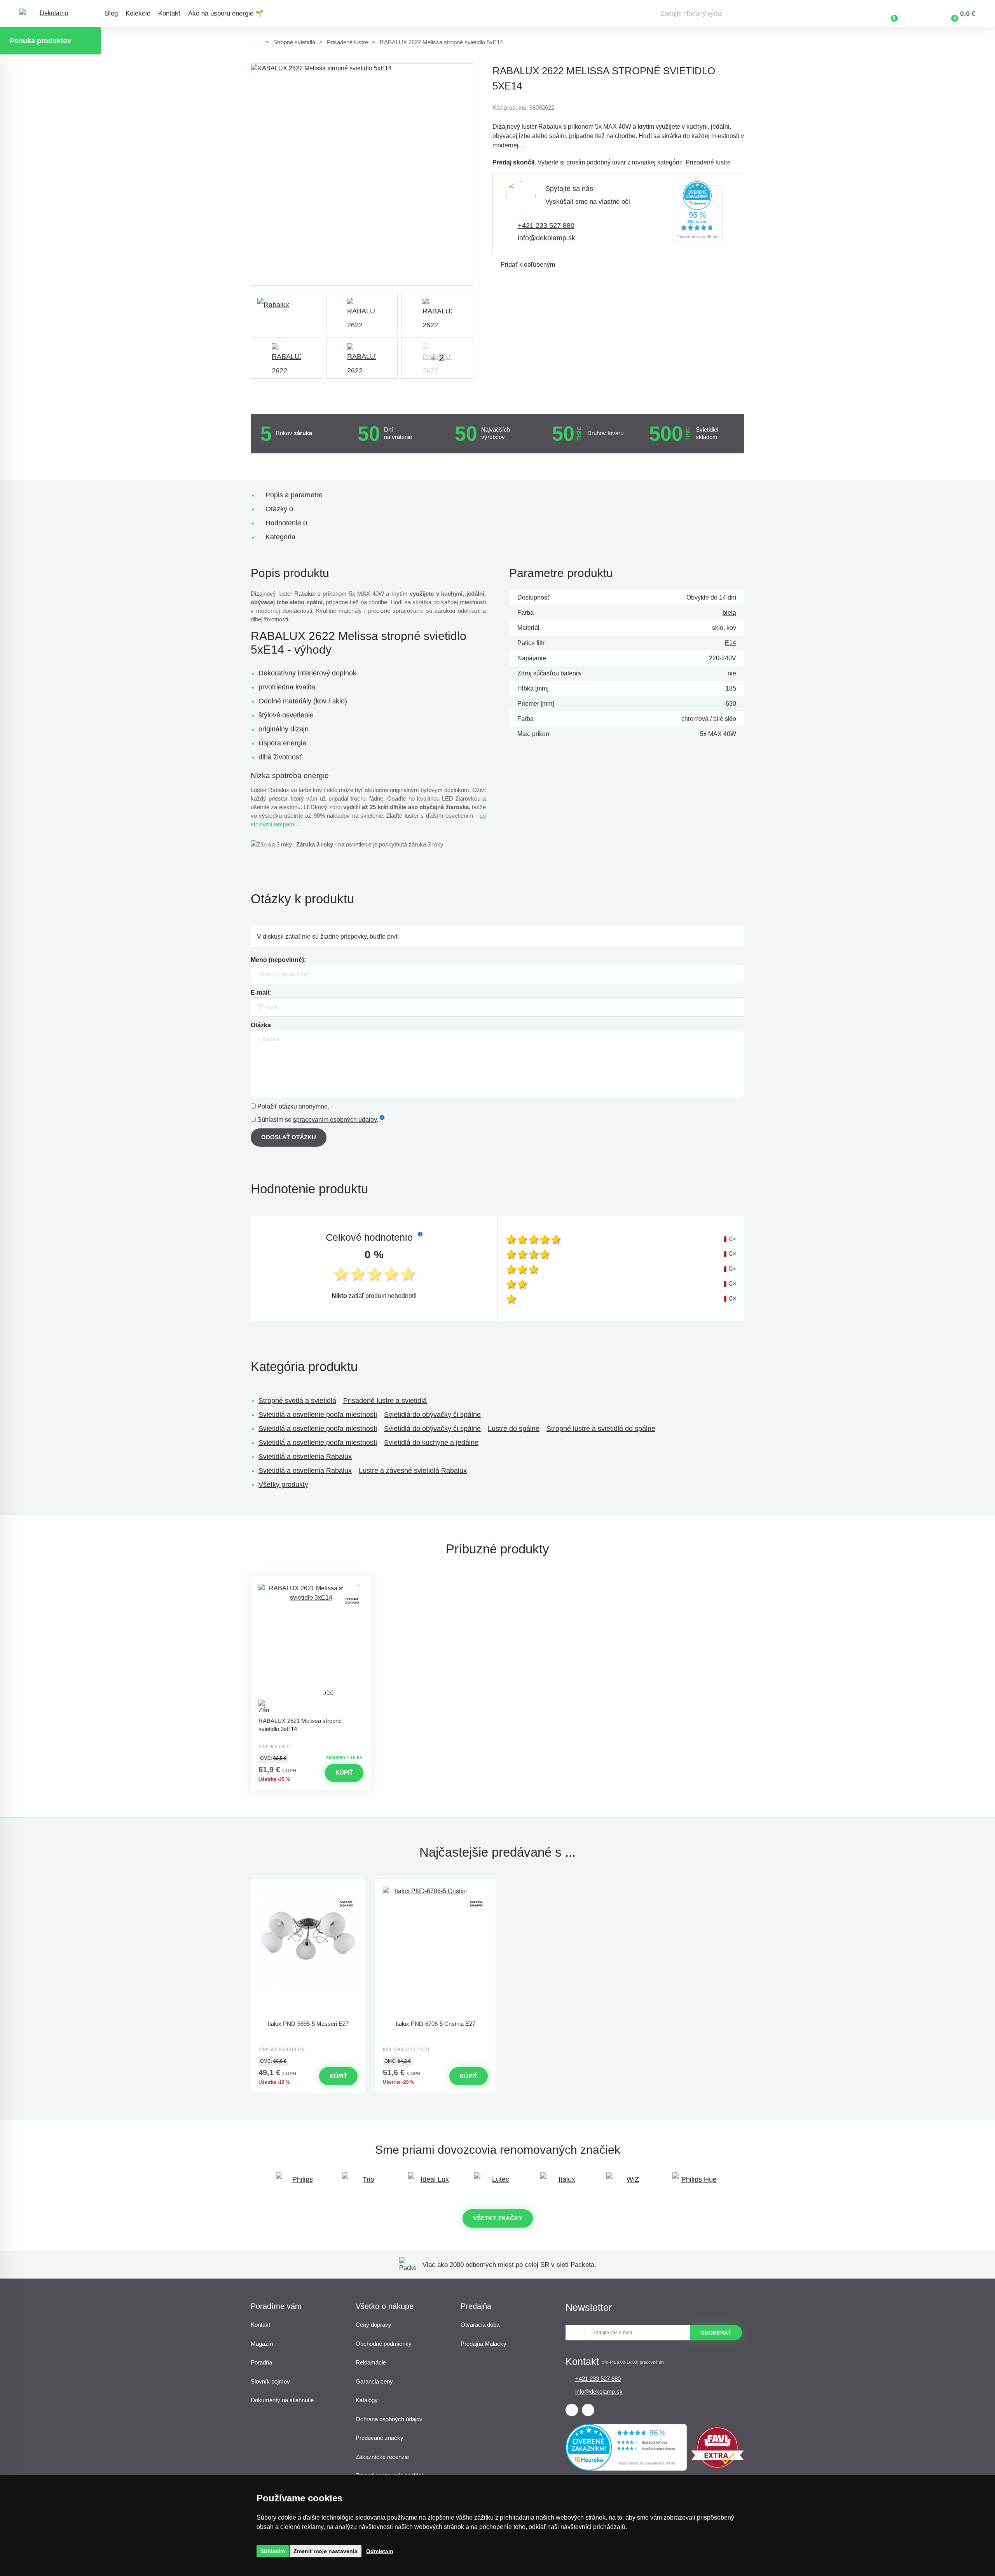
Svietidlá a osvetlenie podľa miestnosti (318, 1415)
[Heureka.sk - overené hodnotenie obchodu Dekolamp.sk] (697, 214)
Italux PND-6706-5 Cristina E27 (436, 2024)
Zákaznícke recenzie (382, 2457)
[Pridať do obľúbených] (311, 1583)
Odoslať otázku (289, 1137)
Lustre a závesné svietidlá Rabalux (413, 1471)
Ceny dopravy (374, 2325)
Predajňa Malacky (484, 2344)
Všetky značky (498, 2218)
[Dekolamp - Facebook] (572, 2410)
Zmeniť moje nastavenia (326, 2551)
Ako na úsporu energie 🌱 (226, 13)
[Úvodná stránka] (256, 42)
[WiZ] (630, 2183)
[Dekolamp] (51, 14)
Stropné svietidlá (294, 42)
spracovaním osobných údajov (335, 1120)
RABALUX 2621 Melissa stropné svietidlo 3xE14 (300, 1725)
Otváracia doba (480, 2325)
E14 (731, 643)
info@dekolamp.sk (546, 238)
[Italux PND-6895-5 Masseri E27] (308, 1951)
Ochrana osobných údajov (389, 2419)
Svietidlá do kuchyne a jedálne (431, 1443)
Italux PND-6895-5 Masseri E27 (308, 2024)
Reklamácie (371, 2362)
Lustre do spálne (514, 1429)
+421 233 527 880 (546, 226)
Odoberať (716, 2333)
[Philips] (299, 2183)
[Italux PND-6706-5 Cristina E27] (435, 1951)
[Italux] (564, 2183)
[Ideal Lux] (431, 2183)
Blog (111, 13)
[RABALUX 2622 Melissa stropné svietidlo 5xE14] (362, 175)
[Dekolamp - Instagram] (588, 2410)
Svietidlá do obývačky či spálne (432, 1415)
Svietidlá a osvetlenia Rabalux (305, 1457)
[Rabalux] (286, 312)
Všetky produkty (283, 1485)
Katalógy (367, 2400)
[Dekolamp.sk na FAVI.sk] (717, 2467)
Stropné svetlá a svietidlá (297, 1401)
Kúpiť (344, 1772)
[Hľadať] (832, 14)
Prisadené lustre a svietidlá (385, 1401)
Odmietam (380, 2551)
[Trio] (365, 2183)
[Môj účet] (917, 14)
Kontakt (169, 13)
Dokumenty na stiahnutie (282, 2400)
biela (729, 613)
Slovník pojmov (270, 2381)
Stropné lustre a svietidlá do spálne (601, 1429)
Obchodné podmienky (384, 2344)
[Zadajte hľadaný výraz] (748, 14)
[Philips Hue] (696, 2183)
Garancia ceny (374, 2381)
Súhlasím (273, 2551)
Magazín (262, 2344)
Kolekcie (138, 13)
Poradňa (261, 2362)
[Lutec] (497, 2183)
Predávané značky (380, 2438)
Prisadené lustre (347, 42)
